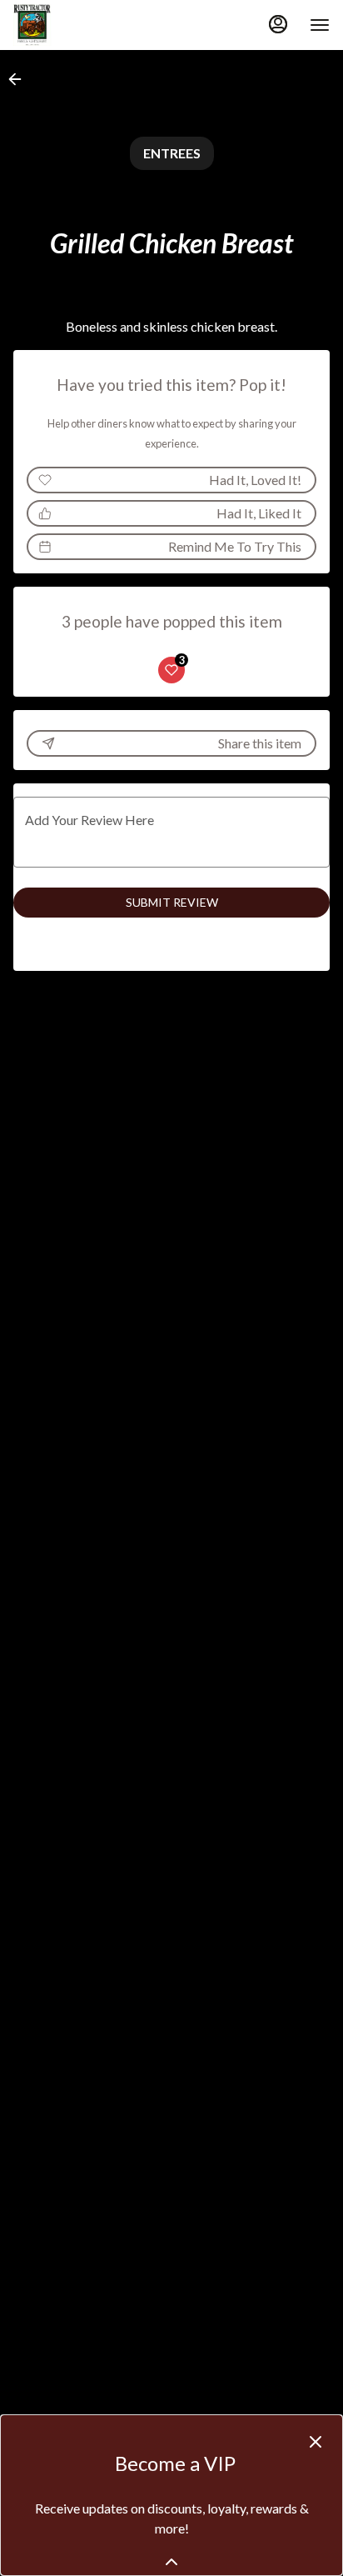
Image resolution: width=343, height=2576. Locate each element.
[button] (20, 79)
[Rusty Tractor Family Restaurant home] (88, 25)
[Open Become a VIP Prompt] (171, 2562)
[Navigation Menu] (320, 25)
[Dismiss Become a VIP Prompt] (316, 2442)
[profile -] (278, 24)
